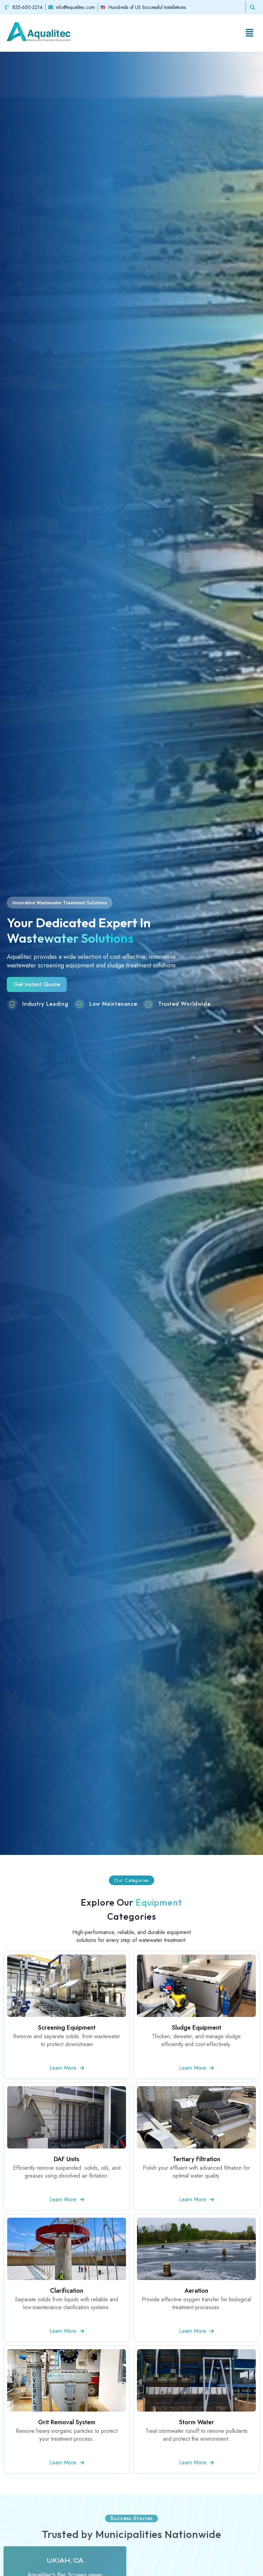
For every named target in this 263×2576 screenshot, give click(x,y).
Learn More (63, 2068)
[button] (251, 33)
